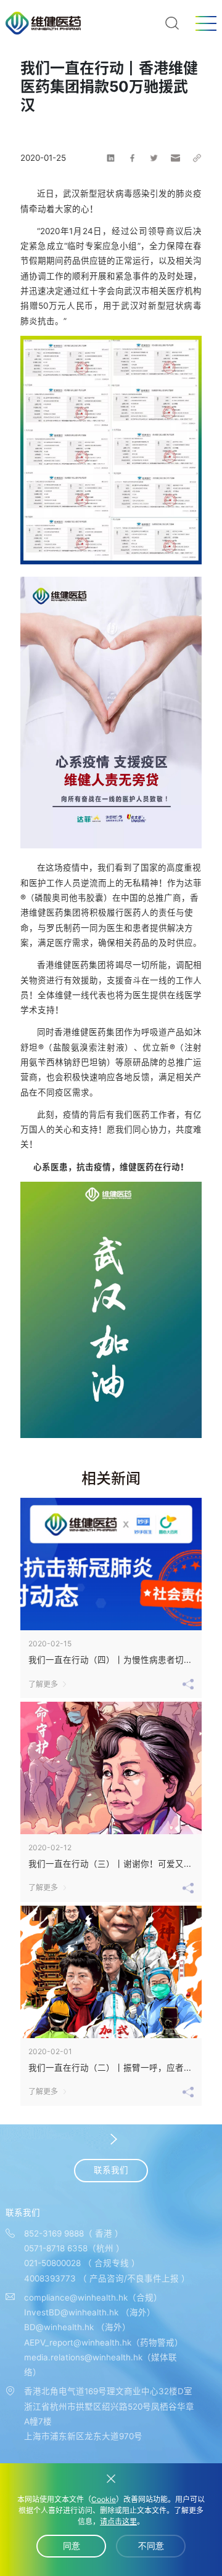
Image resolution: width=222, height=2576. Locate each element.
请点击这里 (118, 2521)
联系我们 (111, 2170)
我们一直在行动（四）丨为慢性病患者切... (110, 1660)
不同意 (151, 2546)
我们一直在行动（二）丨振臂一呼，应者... (110, 2068)
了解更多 (43, 1684)
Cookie (104, 2499)
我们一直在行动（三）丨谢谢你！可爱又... (110, 1864)
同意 (72, 2546)
